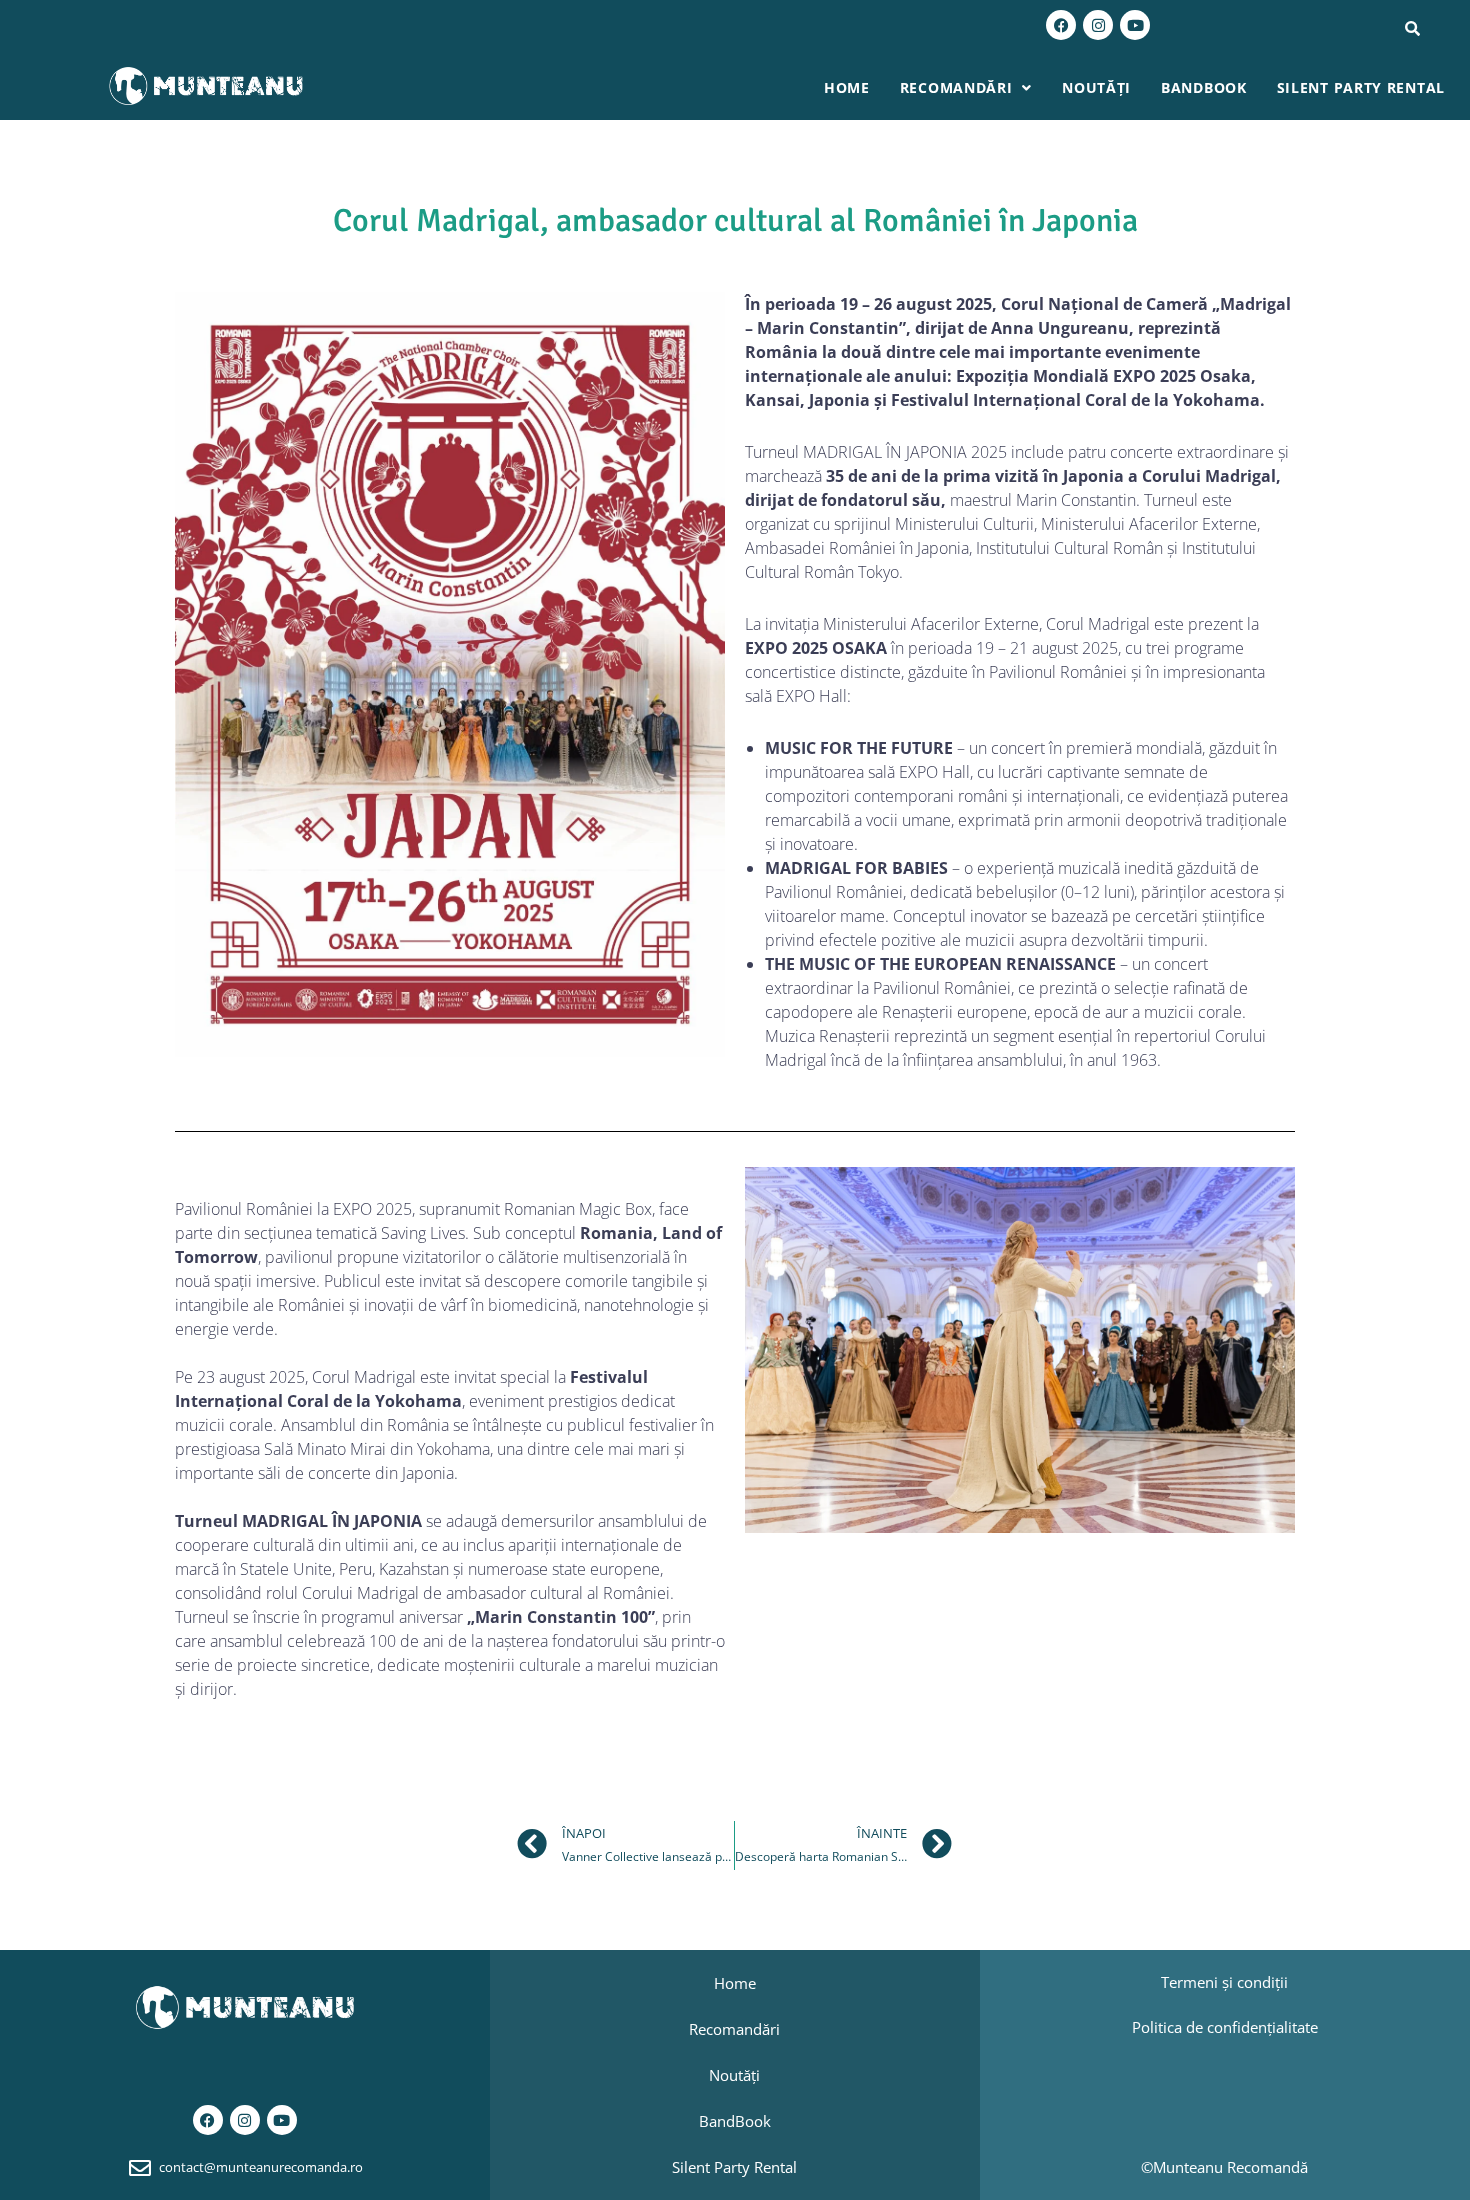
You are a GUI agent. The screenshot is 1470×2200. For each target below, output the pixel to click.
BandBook (1204, 87)
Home (847, 87)
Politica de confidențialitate (1225, 2027)
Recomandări (956, 87)
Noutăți (1096, 87)
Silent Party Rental (1361, 87)
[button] (966, 88)
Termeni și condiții (1224, 1982)
